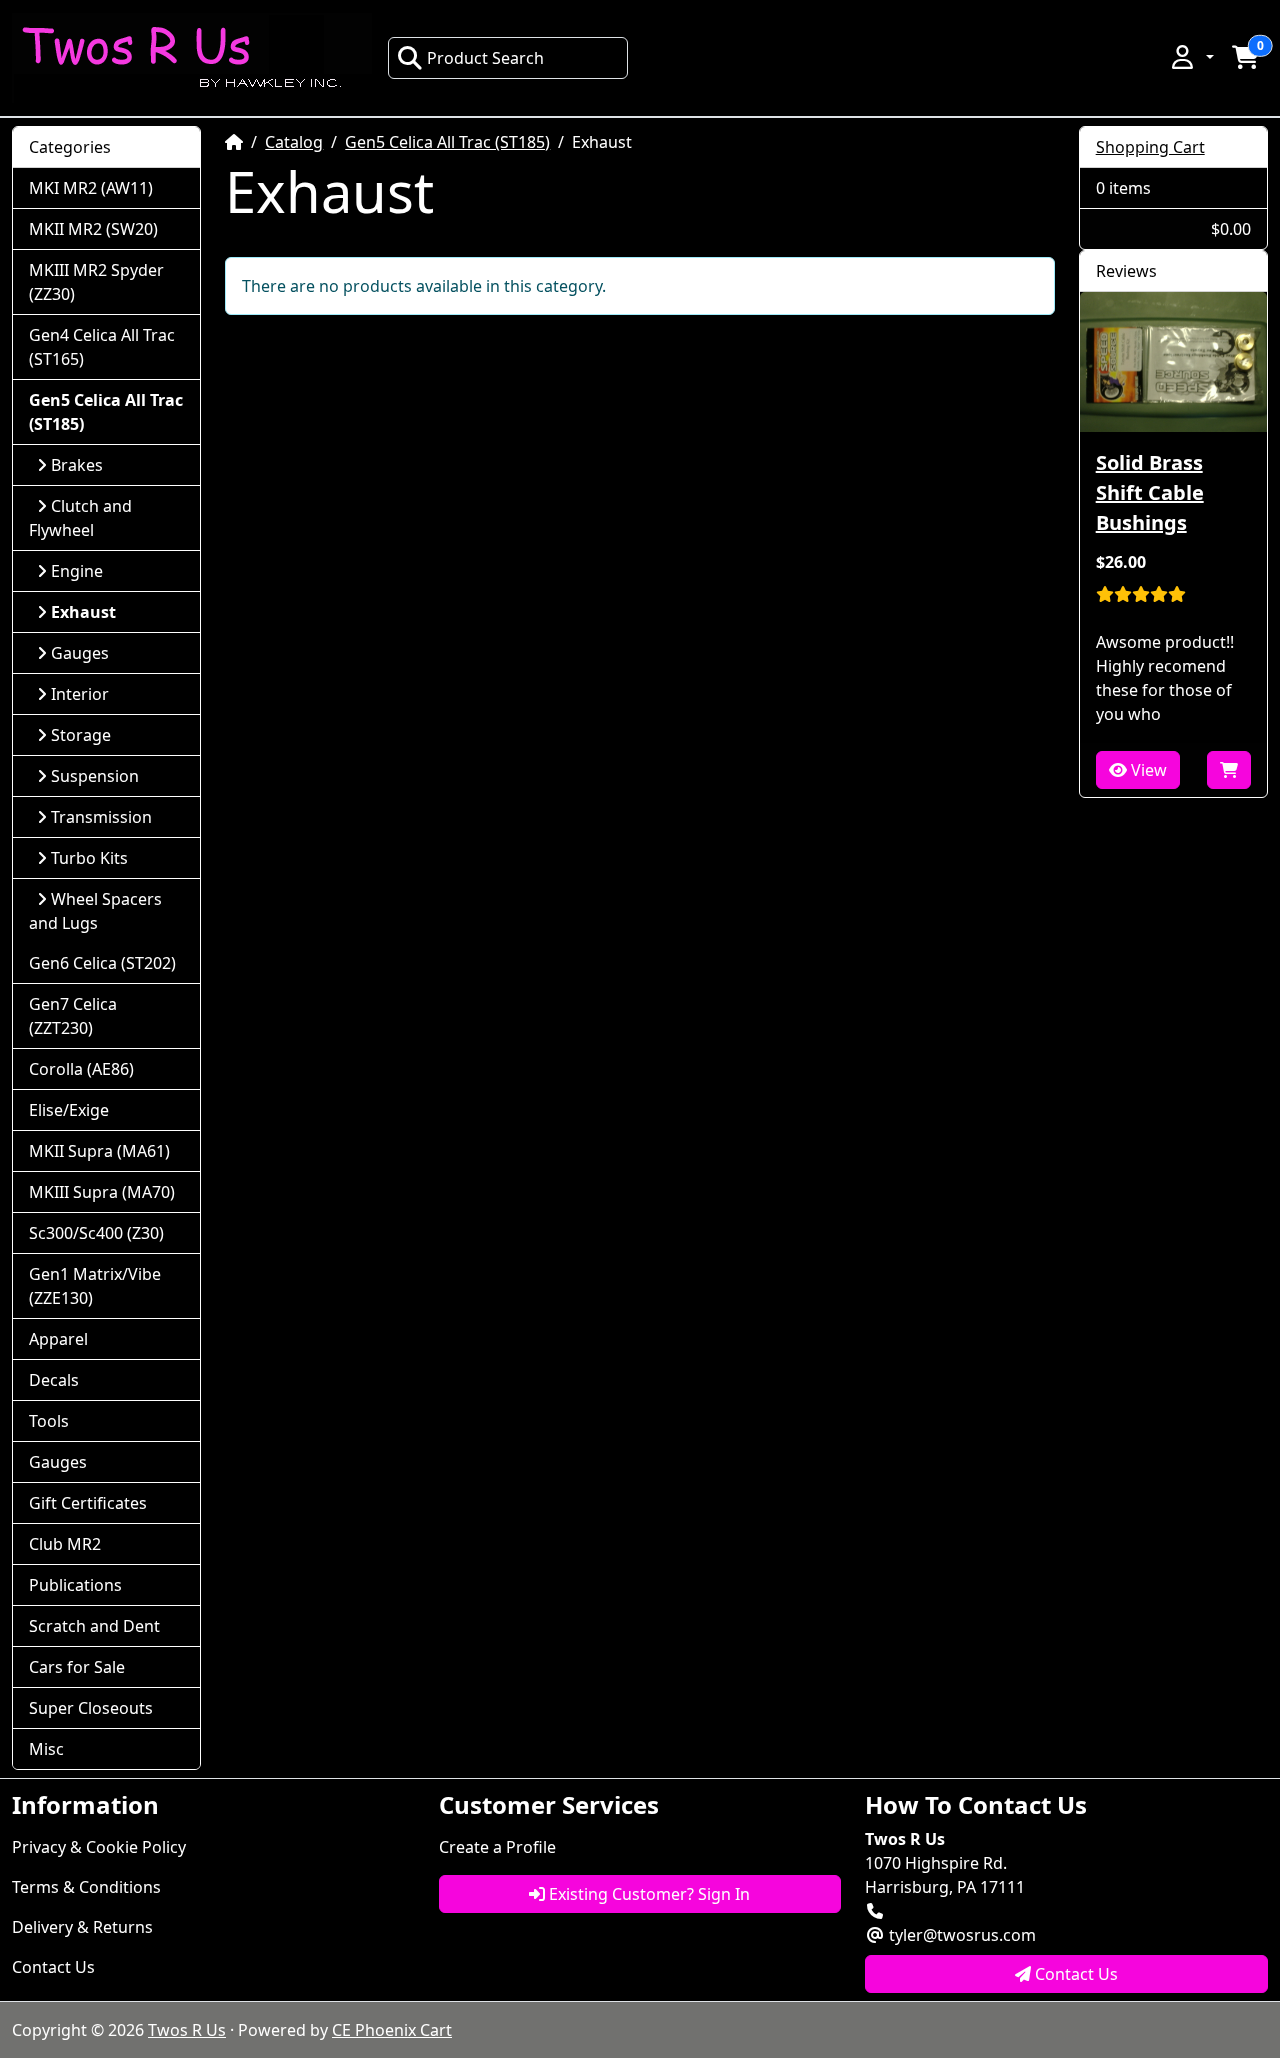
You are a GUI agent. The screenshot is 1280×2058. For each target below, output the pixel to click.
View (1147, 770)
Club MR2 (65, 1544)
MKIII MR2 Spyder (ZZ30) (96, 282)
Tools (49, 1421)
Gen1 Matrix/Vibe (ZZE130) (95, 1286)
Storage (81, 735)
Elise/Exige (69, 1110)
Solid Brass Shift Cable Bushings (1150, 492)
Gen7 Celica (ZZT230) (73, 1016)
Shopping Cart (1150, 147)
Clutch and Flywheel (80, 518)
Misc (46, 1749)
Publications (75, 1585)
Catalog (294, 142)
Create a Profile (497, 1847)
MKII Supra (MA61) (99, 1151)
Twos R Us (187, 2030)
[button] (1191, 57)
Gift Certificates (88, 1503)
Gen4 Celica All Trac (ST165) (102, 347)
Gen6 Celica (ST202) (102, 963)
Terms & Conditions (86, 1887)
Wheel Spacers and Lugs (95, 911)
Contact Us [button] (1074, 1974)
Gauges (80, 653)
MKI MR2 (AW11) (91, 188)
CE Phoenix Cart (392, 2030)
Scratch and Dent (94, 1626)
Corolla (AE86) (81, 1069)
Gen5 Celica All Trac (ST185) (447, 142)
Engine (77, 571)
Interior (80, 694)
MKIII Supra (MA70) (102, 1192)
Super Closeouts (91, 1708)
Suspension (95, 776)
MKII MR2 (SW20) (93, 229)
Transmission (101, 817)
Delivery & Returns (82, 1927)
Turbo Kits (89, 858)
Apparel (58, 1339)
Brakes (77, 465)
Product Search (485, 58)
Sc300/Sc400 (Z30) (96, 1233)
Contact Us (53, 1967)
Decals (54, 1380)
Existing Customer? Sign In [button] (647, 1894)
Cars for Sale (77, 1667)
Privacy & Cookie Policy (99, 1847)
